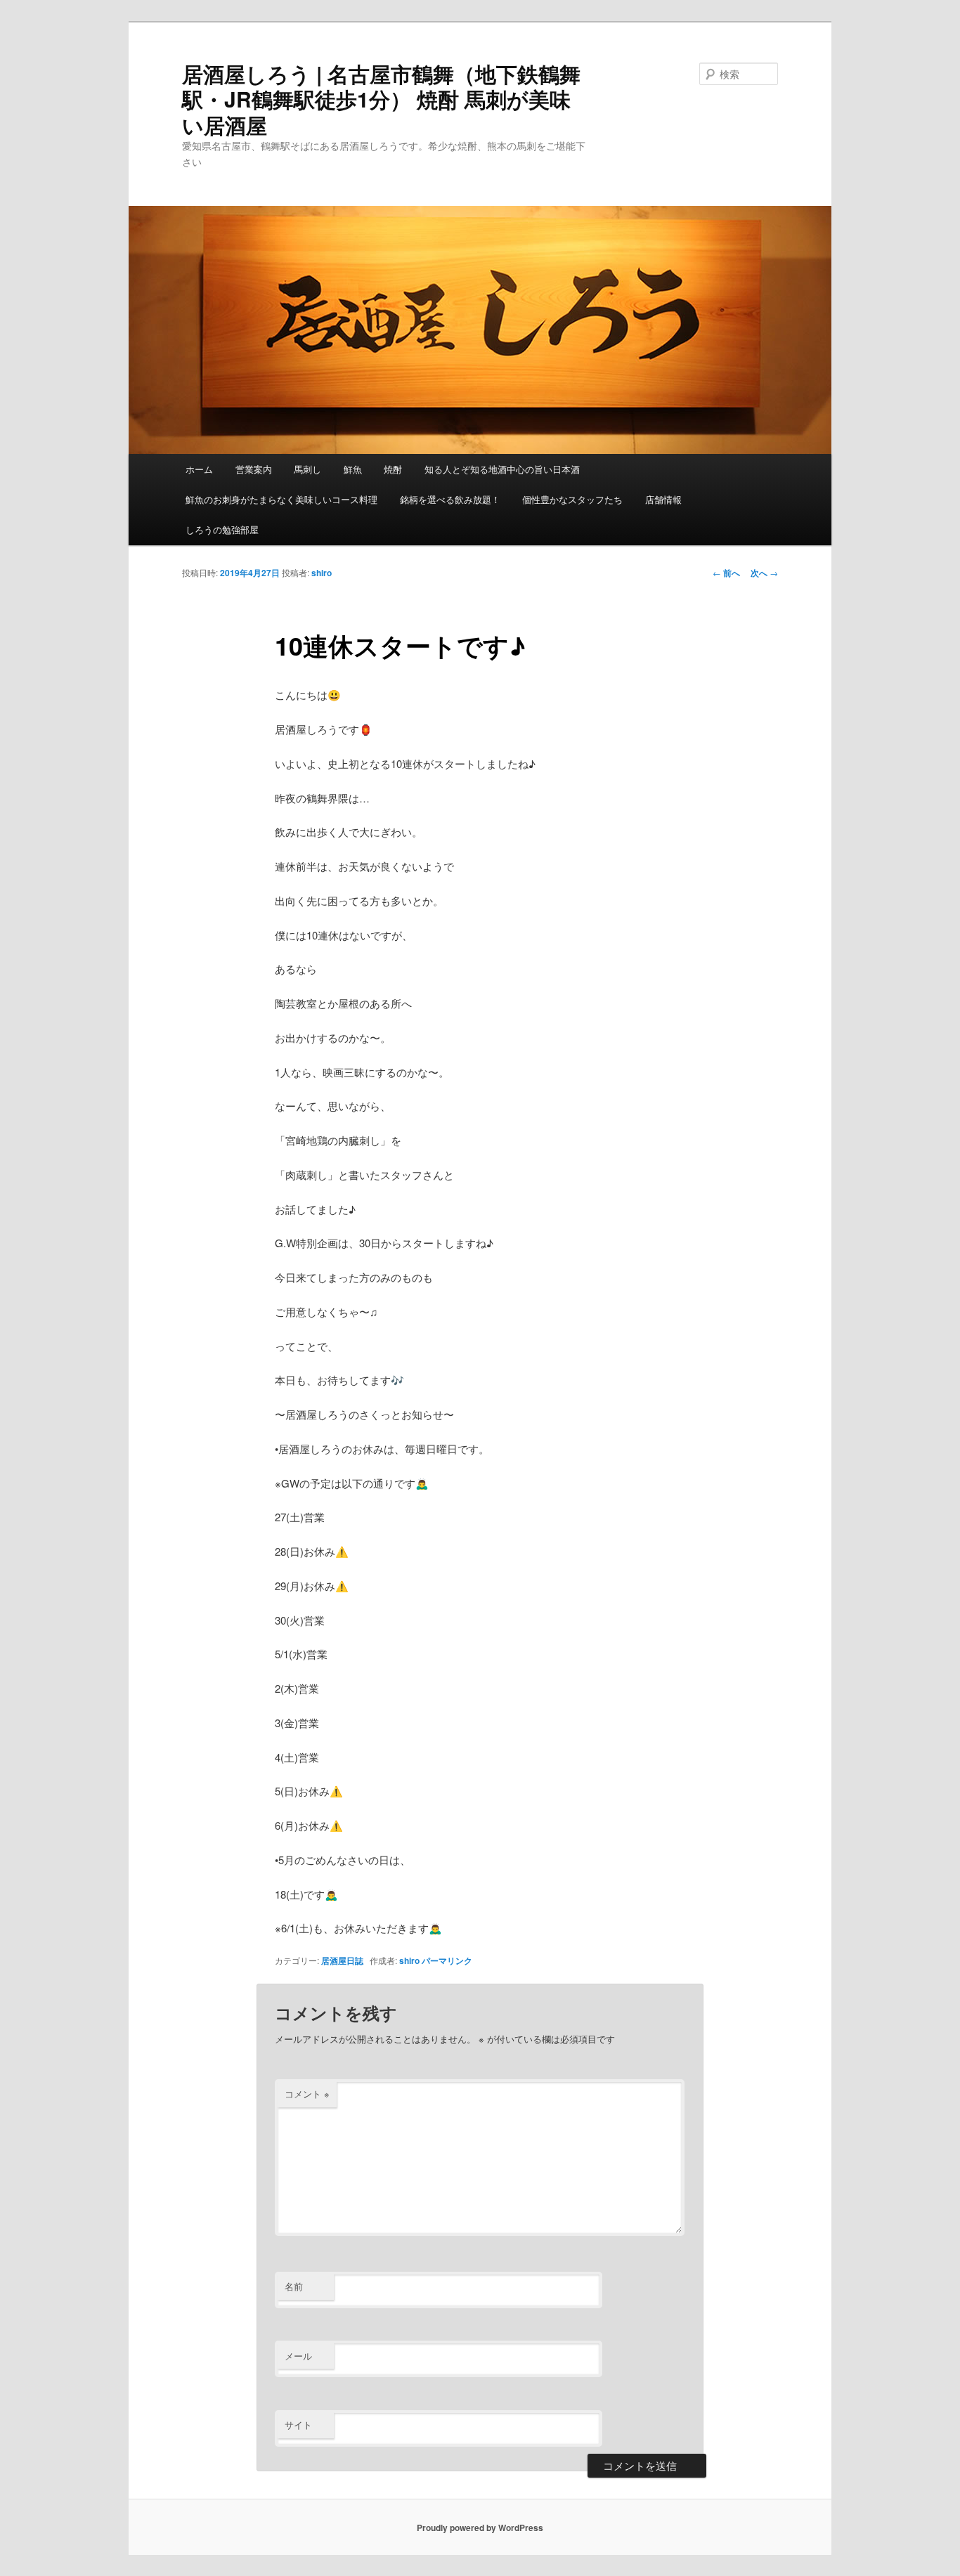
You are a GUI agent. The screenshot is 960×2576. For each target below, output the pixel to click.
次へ (764, 573)
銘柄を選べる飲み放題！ (450, 499)
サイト (298, 2425)
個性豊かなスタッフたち (572, 499)
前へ (726, 573)
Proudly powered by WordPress (480, 2528)
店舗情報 (663, 499)
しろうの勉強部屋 (222, 529)
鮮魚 (353, 469)
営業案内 (254, 469)
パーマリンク (447, 1960)
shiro (322, 573)
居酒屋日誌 (342, 1960)
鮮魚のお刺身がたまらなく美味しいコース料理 (281, 499)
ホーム (199, 469)
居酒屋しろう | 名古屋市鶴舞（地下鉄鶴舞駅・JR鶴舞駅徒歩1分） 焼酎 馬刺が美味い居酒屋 (381, 99)
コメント (307, 2094)
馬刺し (307, 469)
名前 (294, 2286)
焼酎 (393, 469)
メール (298, 2356)
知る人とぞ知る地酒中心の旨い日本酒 (502, 469)
